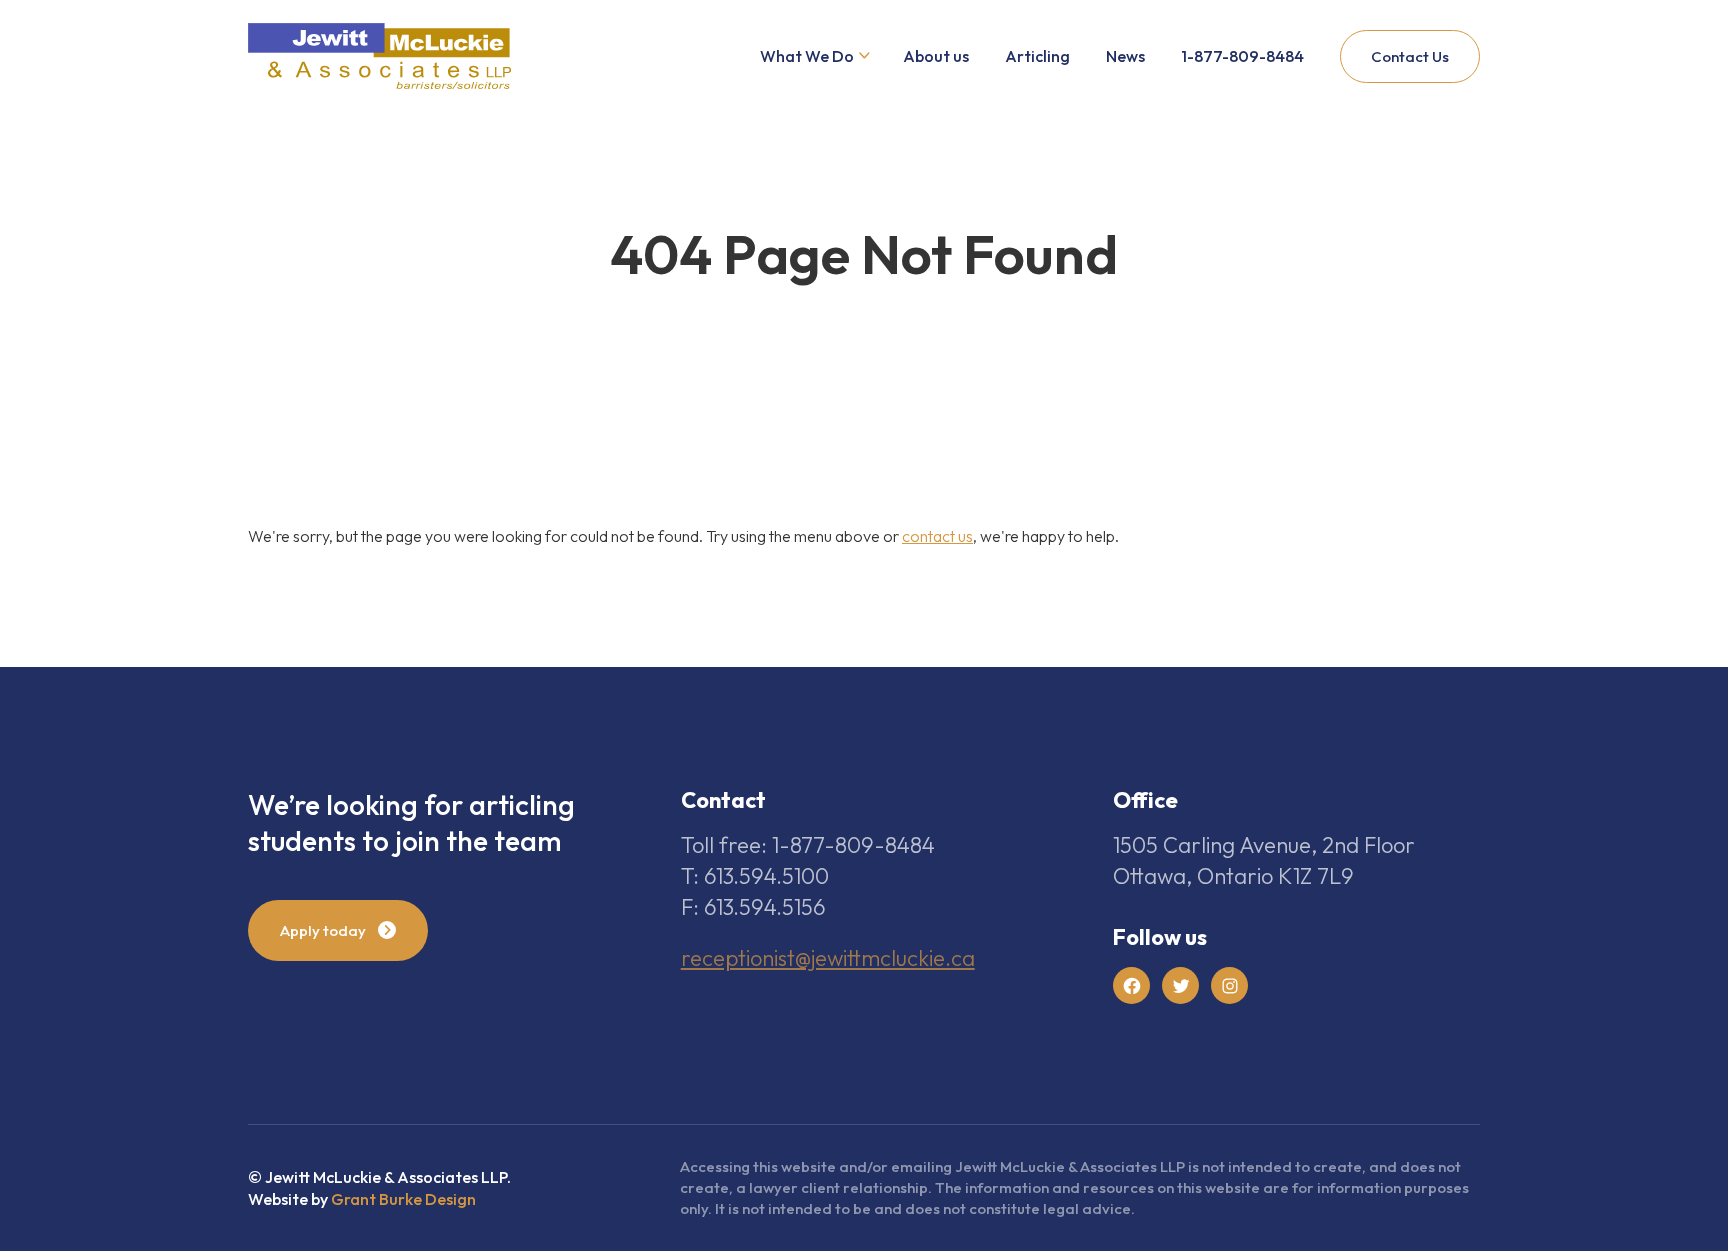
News (1125, 56)
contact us (937, 536)
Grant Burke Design (403, 1199)
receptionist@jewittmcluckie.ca (828, 958)
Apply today (323, 930)
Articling (1037, 56)
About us (936, 56)
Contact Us (1410, 56)
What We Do (807, 56)
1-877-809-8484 (1242, 56)
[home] (379, 56)
